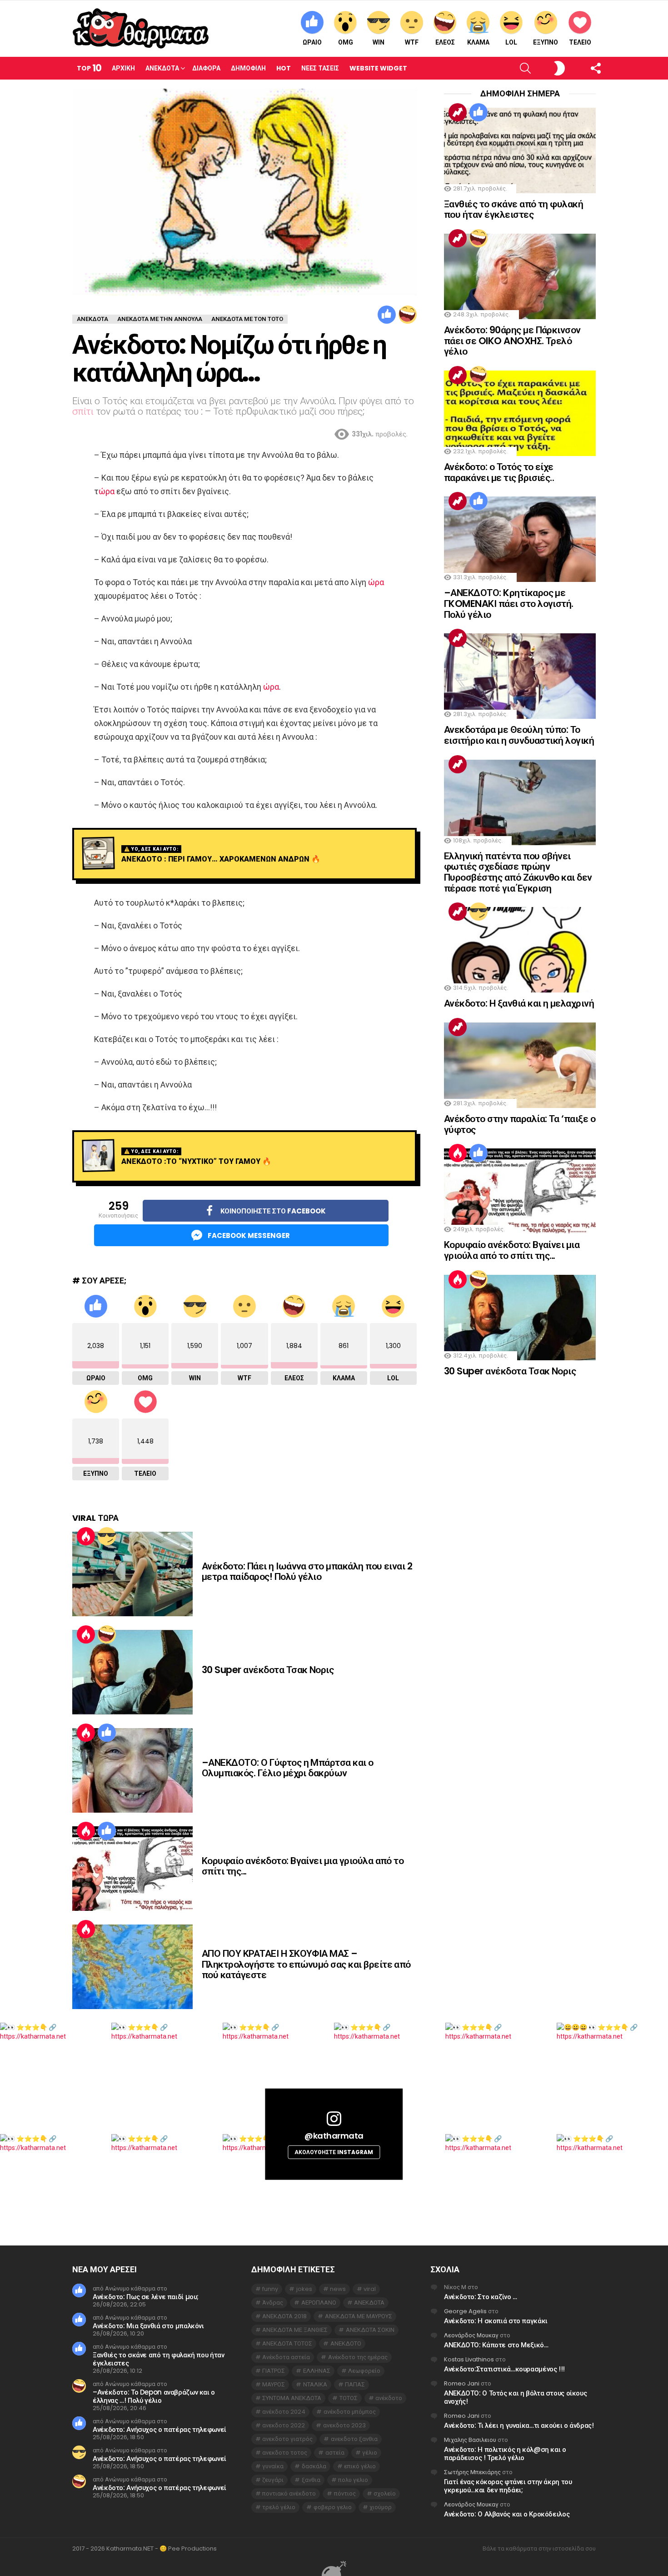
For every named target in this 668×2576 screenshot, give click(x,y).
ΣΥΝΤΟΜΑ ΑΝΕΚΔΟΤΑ (292, 2398)
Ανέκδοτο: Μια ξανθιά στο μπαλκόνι (148, 2326)
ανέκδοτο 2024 (284, 2412)
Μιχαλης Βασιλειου (470, 2440)
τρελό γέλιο (279, 2507)
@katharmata (334, 2136)
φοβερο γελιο (333, 2507)
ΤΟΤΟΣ (349, 2398)
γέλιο (370, 2453)
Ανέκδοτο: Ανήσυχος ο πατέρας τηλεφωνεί (160, 2429)
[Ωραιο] (387, 315)
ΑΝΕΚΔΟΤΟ (346, 2343)
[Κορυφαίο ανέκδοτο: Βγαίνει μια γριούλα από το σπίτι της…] (132, 1869)
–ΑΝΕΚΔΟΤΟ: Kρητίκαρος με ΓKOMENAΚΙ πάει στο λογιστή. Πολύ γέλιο (509, 603)
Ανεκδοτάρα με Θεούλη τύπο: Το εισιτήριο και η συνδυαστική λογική (519, 735)
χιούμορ (381, 2507)
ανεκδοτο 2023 (344, 2425)
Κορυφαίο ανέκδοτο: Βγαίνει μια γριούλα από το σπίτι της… (303, 1866)
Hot (284, 68)
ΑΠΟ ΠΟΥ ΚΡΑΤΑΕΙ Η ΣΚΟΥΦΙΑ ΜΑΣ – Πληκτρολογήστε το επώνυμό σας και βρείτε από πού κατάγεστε (306, 1964)
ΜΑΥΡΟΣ (274, 2384)
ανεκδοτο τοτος (285, 2453)
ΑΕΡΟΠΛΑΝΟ (319, 2303)
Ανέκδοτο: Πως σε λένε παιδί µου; (146, 2297)
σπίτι (83, 411)
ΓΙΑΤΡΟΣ (274, 2371)
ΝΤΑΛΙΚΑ (315, 2384)
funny (270, 2289)
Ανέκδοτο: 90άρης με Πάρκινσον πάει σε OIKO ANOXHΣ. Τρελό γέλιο (512, 341)
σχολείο (385, 2493)
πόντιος (345, 2493)
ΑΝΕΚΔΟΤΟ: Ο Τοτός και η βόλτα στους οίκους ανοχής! (515, 2397)
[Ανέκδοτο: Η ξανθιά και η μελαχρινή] (520, 950)
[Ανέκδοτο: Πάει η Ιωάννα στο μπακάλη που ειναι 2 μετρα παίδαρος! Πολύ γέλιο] (132, 1574)
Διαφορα (206, 68)
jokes (304, 2289)
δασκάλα (314, 2466)
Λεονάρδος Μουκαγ (471, 2335)
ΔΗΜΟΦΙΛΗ (248, 68)
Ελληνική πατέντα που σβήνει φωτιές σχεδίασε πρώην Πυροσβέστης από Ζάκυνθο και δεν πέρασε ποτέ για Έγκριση (518, 872)
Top (89, 68)
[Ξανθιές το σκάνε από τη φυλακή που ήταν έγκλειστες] (520, 150)
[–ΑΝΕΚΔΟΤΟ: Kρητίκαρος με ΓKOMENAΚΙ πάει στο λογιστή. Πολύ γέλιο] (520, 539)
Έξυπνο (546, 42)
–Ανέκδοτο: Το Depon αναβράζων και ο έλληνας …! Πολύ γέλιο (154, 2396)
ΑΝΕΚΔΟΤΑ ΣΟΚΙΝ (370, 2330)
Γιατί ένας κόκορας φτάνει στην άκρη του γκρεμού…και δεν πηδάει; (508, 2486)
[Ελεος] (408, 315)
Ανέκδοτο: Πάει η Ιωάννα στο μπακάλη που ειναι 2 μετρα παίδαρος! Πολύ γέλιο (307, 1571)
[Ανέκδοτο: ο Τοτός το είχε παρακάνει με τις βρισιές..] (520, 413)
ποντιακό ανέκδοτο (289, 2493)
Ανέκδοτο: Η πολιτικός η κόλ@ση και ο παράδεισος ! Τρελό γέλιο (505, 2453)
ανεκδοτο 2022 (284, 2425)
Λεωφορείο (364, 2371)
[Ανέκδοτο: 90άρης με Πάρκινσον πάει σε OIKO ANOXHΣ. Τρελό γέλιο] (520, 276)
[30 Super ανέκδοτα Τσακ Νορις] (132, 1672)
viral (370, 2289)
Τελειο (580, 42)
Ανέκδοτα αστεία (286, 2357)
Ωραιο (312, 42)
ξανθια (311, 2480)
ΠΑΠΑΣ (355, 2384)
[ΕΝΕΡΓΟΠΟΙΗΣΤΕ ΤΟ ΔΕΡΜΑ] (544, 68)
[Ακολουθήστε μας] (580, 68)
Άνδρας (273, 2303)
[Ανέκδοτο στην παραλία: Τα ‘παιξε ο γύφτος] (520, 1065)
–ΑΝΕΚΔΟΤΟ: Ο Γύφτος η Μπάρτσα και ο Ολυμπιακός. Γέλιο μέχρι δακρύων (288, 1768)
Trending (458, 112)
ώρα (107, 491)
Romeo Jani (462, 2383)
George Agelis (465, 2311)
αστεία (335, 2453)
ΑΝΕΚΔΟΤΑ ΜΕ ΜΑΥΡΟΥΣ (359, 2316)
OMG (346, 42)
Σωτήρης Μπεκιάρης (472, 2472)
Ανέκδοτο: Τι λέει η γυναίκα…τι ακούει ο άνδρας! (519, 2425)
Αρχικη (123, 68)
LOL (511, 42)
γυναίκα (273, 2466)
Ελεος (445, 42)
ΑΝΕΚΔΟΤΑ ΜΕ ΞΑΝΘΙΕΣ (295, 2330)
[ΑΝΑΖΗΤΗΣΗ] (510, 68)
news (338, 2289)
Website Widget (378, 68)
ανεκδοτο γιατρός (287, 2439)
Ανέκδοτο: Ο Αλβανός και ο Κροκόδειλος (507, 2514)
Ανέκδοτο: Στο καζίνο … (481, 2297)
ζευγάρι (273, 2480)
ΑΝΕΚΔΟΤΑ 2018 (284, 2316)
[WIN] (107, 1536)
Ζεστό (86, 1536)
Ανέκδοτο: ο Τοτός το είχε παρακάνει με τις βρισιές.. (499, 472)
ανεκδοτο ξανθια (354, 2439)
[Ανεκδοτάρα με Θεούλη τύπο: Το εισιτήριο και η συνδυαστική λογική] (520, 676)
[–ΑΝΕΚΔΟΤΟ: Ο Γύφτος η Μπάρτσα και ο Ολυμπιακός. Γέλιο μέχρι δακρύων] (132, 1770)
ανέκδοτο (389, 2398)
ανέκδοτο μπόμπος (350, 2412)
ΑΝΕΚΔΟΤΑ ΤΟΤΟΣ (287, 2343)
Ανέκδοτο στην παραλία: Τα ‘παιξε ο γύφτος (520, 1124)
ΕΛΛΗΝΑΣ (317, 2371)
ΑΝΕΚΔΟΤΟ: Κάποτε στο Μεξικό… (496, 2345)
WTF (412, 42)
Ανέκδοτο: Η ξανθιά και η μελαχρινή (519, 1003)
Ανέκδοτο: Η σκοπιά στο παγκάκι (496, 2321)
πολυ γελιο (353, 2480)
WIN (379, 42)
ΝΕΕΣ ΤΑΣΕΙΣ (320, 68)
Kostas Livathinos (469, 2359)
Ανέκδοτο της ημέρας (358, 2357)
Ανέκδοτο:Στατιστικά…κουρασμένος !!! (504, 2369)
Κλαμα (478, 42)
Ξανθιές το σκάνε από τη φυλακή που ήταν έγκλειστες (513, 209)
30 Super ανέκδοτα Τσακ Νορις (268, 1670)
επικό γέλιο (360, 2466)
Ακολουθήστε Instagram (334, 2152)
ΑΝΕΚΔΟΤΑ (369, 2303)
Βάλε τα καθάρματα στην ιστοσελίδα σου (539, 2549)
